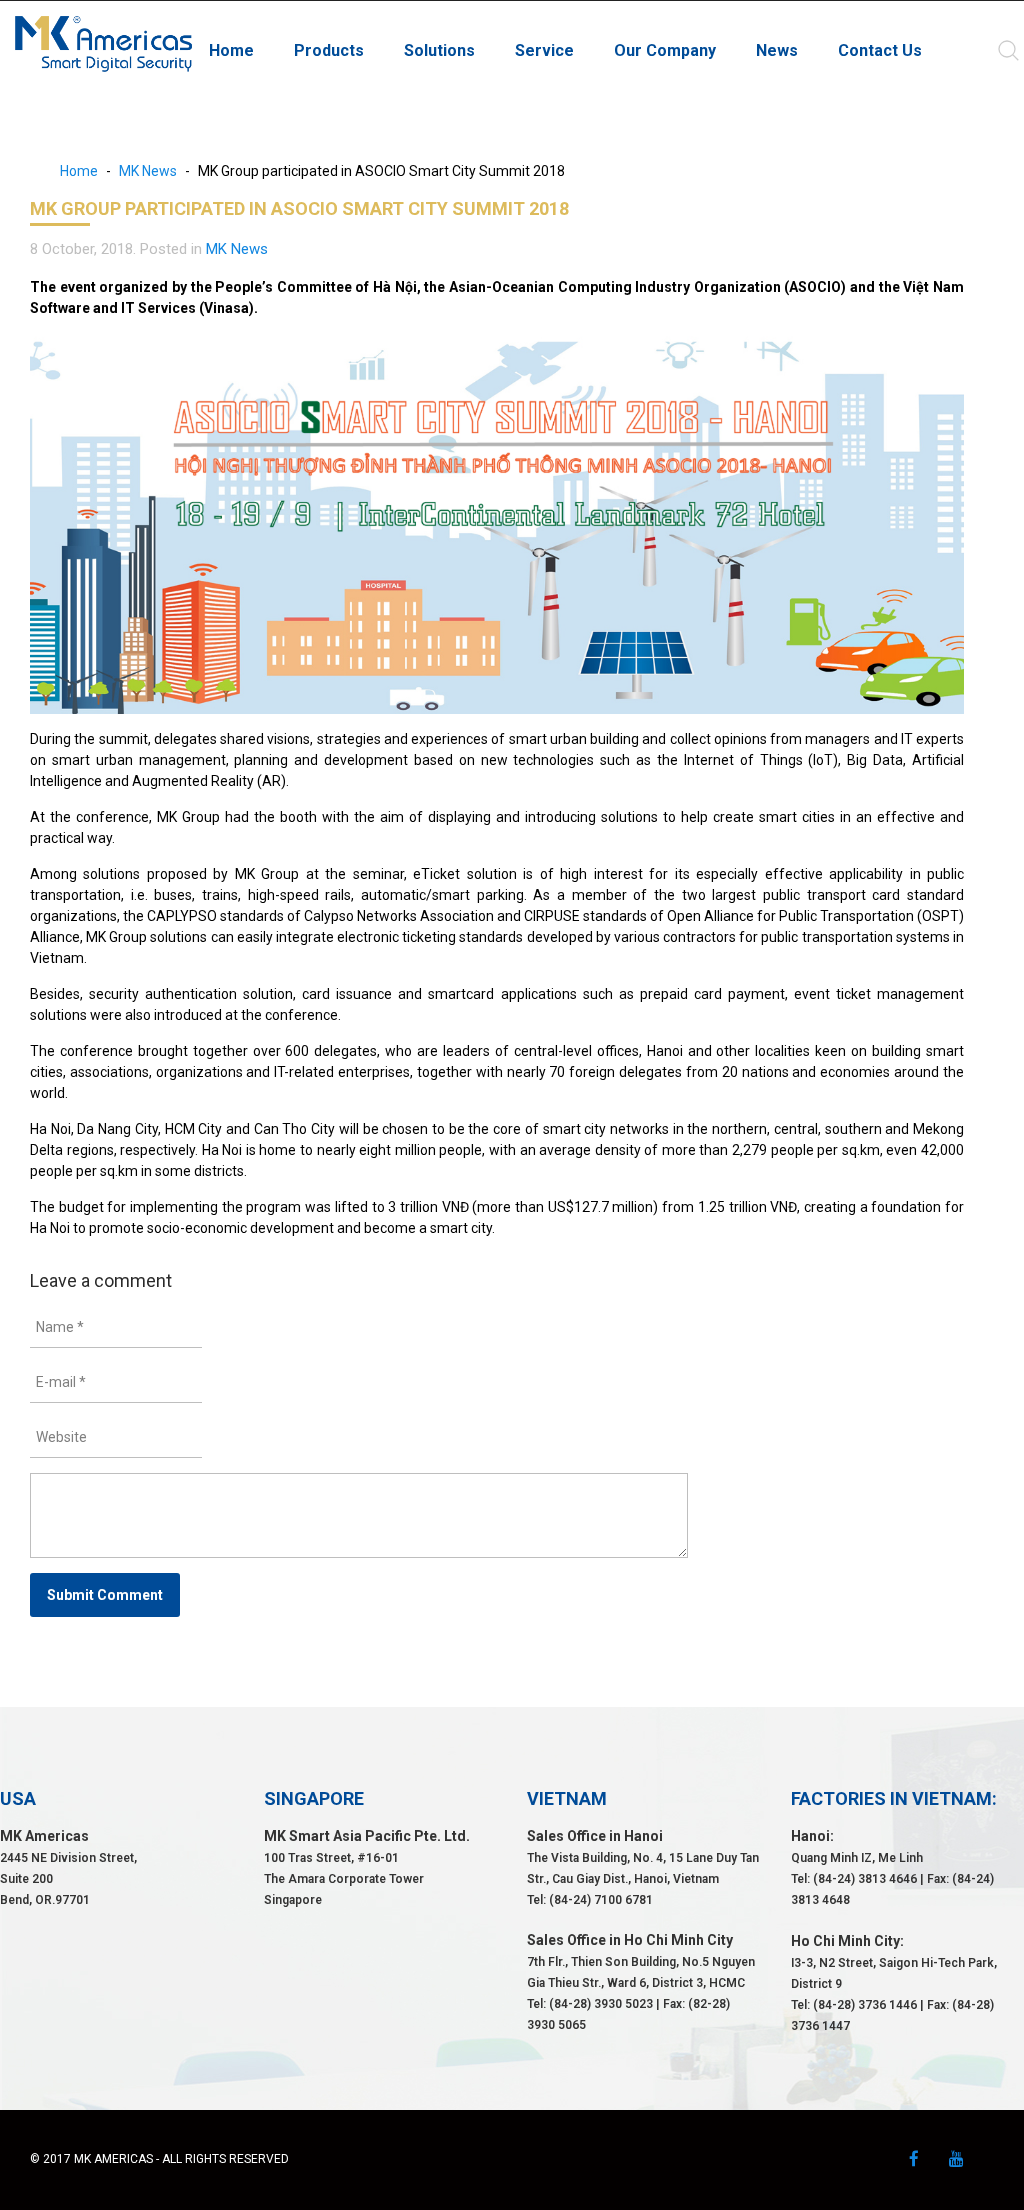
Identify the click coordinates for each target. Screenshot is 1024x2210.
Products (329, 50)
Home (231, 50)
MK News (148, 171)
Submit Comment (105, 1595)
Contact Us (880, 50)
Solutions (439, 50)
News (777, 50)
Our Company (665, 50)
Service (544, 50)
